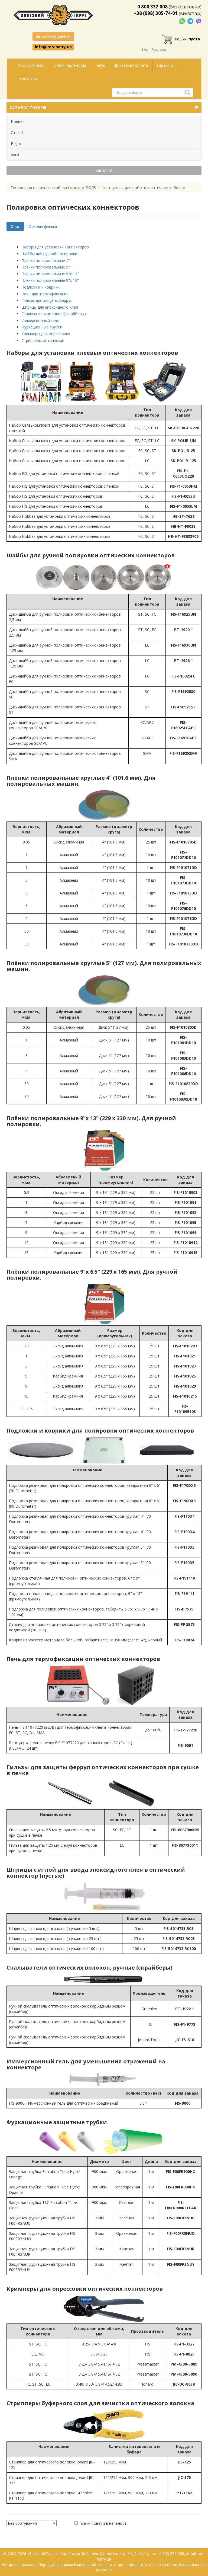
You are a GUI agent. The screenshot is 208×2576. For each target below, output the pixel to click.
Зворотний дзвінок (53, 36)
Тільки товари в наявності (103, 2523)
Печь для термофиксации (45, 294)
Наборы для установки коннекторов (55, 247)
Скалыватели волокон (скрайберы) (54, 314)
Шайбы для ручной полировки (49, 254)
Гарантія (165, 65)
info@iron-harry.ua (53, 47)
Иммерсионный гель (40, 320)
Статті (17, 132)
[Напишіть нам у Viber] (199, 21)
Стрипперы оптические (43, 341)
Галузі (100, 65)
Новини (18, 121)
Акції (15, 155)
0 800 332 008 (152, 7)
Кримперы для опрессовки (46, 334)
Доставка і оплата (131, 65)
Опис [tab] (15, 226)
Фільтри (104, 171)
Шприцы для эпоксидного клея (50, 307)
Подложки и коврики (40, 287)
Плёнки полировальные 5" (46, 267)
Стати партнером (70, 65)
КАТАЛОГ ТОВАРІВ (28, 108)
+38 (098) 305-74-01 (156, 13)
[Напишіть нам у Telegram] (191, 21)
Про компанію (32, 65)
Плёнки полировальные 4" (46, 261)
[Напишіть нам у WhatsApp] (183, 21)
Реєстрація (160, 49)
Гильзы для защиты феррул (47, 300)
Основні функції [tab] (43, 226)
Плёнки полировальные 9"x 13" (50, 274)
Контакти (28, 79)
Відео (16, 144)
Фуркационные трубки (42, 327)
